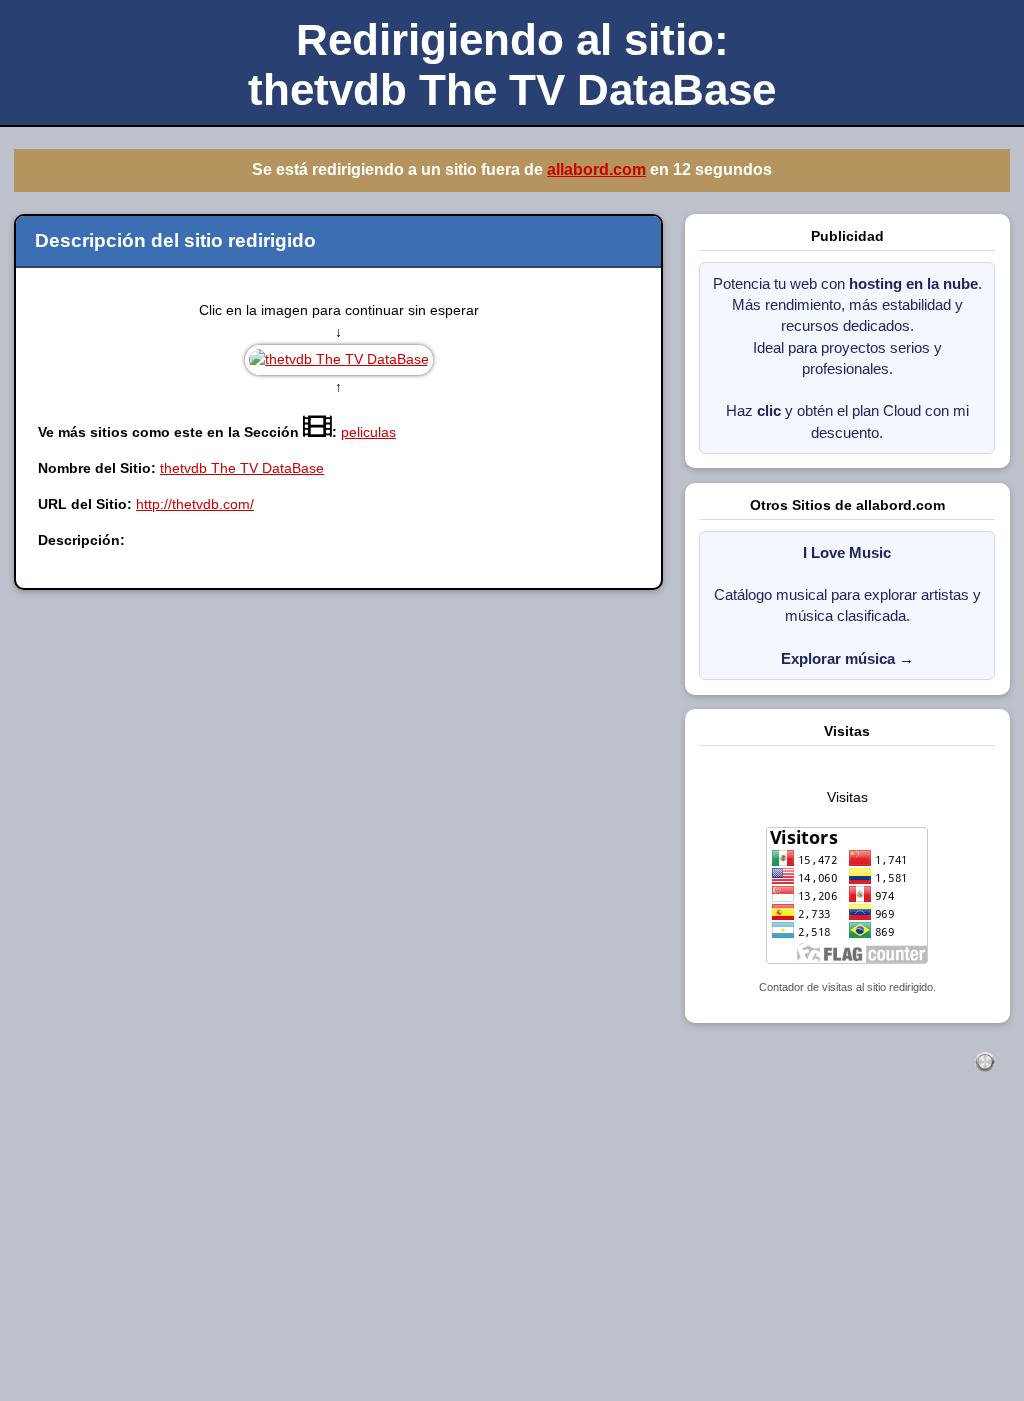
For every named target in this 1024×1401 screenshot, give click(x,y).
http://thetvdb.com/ (195, 504)
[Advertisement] (512, 1258)
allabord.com (596, 169)
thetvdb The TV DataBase (242, 468)
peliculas (368, 432)
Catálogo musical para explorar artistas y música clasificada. (847, 605)
